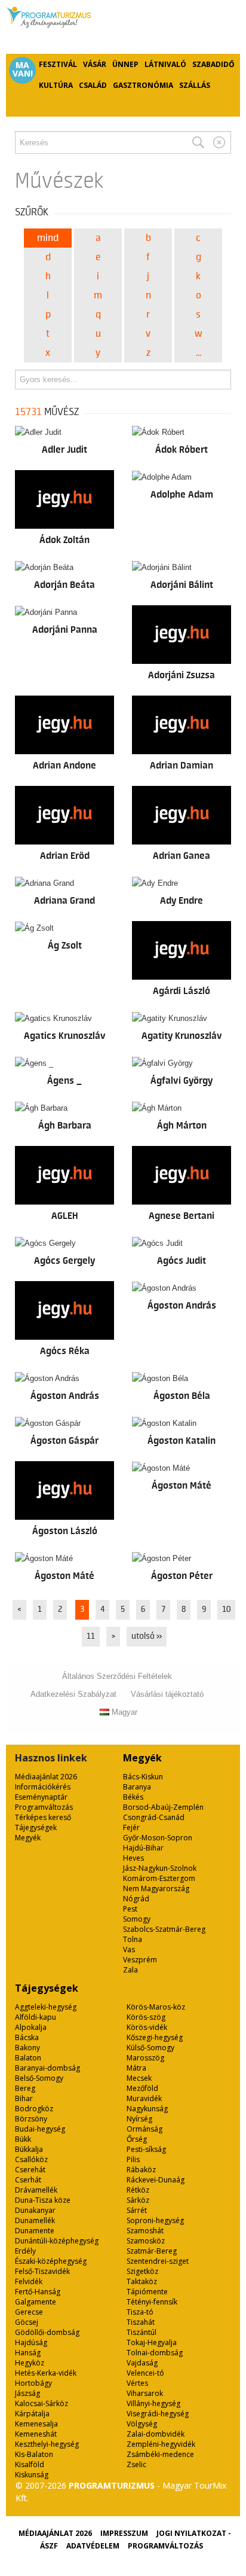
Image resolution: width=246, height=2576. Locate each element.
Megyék (28, 1838)
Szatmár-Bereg (152, 2251)
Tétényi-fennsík (152, 2302)
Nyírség (139, 2119)
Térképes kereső (43, 1817)
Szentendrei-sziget (158, 2261)
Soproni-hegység (155, 2220)
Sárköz (138, 2200)
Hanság (28, 2353)
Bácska (27, 2037)
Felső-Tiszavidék (42, 2271)
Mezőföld (142, 2088)
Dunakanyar (35, 2210)
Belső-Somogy (39, 2078)
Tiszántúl (142, 2332)
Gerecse (29, 2312)
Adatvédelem (93, 2546)
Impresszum (124, 2533)
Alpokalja (31, 2027)
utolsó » (147, 1636)
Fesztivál (58, 64)
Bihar (24, 2098)
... (199, 353)
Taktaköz (142, 2281)
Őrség (137, 2139)
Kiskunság (32, 2475)
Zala (130, 1970)
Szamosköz (146, 2241)
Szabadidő (213, 64)
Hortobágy (33, 2383)
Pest (130, 1909)
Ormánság (144, 2129)
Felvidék (29, 2281)
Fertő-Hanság (38, 2292)
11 (91, 1636)
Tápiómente (147, 2292)
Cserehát (30, 2170)
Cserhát (28, 2180)
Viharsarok (145, 2393)
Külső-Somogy (150, 2048)
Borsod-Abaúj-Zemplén (163, 1807)
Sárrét (137, 2210)
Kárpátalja (32, 2414)
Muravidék (144, 2098)
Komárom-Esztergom (159, 1878)
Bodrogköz (34, 2109)
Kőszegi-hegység (155, 2037)
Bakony (27, 2048)
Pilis (133, 2159)
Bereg (25, 2088)
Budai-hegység (40, 2129)
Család (93, 85)
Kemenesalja (36, 2424)
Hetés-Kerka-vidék (46, 2373)
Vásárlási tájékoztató (167, 1694)
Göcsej (27, 2322)
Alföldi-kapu (36, 2017)
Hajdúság (31, 2342)
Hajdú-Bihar (143, 1848)
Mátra (136, 2068)
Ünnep (125, 64)
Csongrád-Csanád (154, 1817)
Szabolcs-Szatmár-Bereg (164, 1929)
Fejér (131, 1827)
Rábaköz (141, 2170)
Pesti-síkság (146, 2149)
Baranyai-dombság (47, 2068)
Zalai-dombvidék (156, 2434)
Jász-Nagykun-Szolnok (160, 1868)
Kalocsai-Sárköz (41, 2403)
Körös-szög (146, 2017)
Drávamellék (36, 2190)
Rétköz (138, 2190)
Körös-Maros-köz (156, 2007)
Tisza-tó (140, 2312)
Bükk (23, 2139)
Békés (133, 1797)
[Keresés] (198, 142)
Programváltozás (44, 1807)
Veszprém (140, 1960)
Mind (48, 238)
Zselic (136, 2464)
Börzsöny (31, 2119)
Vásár (95, 64)
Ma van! (23, 69)
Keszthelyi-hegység (47, 2444)
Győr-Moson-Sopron (158, 1838)
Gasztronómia (143, 85)
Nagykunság (147, 2109)
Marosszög (145, 2058)
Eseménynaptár (41, 1797)
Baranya (137, 1787)
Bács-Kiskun (143, 1777)
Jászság (27, 2393)
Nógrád (136, 1899)
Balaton (28, 2058)
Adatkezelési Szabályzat (73, 1694)
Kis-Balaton (34, 2454)
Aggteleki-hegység (46, 2007)
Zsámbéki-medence (160, 2454)
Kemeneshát (36, 2434)
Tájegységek (36, 1827)
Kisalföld (30, 2464)
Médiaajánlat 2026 (46, 1777)
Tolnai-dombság (155, 2353)
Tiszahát (141, 2322)
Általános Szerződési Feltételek (117, 1676)
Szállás (195, 85)
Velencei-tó (145, 2373)
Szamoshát (145, 2231)
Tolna (133, 1939)
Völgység (142, 2424)
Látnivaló (165, 64)
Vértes (137, 2383)
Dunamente (35, 2231)
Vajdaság (142, 2363)
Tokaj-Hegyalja (152, 2342)
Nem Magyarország (156, 1888)
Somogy (137, 1919)
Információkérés (43, 1787)
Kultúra (56, 85)
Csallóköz (31, 2159)
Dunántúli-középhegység (57, 2241)
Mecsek (139, 2078)
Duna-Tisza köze (43, 2200)
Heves (133, 1858)
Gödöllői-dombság (47, 2332)
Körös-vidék (147, 2027)
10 (226, 1609)
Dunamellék (35, 2220)
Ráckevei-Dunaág (156, 2180)
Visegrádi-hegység (158, 2414)
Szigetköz (142, 2271)
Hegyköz (30, 2363)
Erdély (25, 2251)
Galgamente (36, 2302)
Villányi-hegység (153, 2403)
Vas (129, 1949)
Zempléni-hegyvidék (161, 2444)
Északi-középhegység (51, 2261)
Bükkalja (29, 2149)
